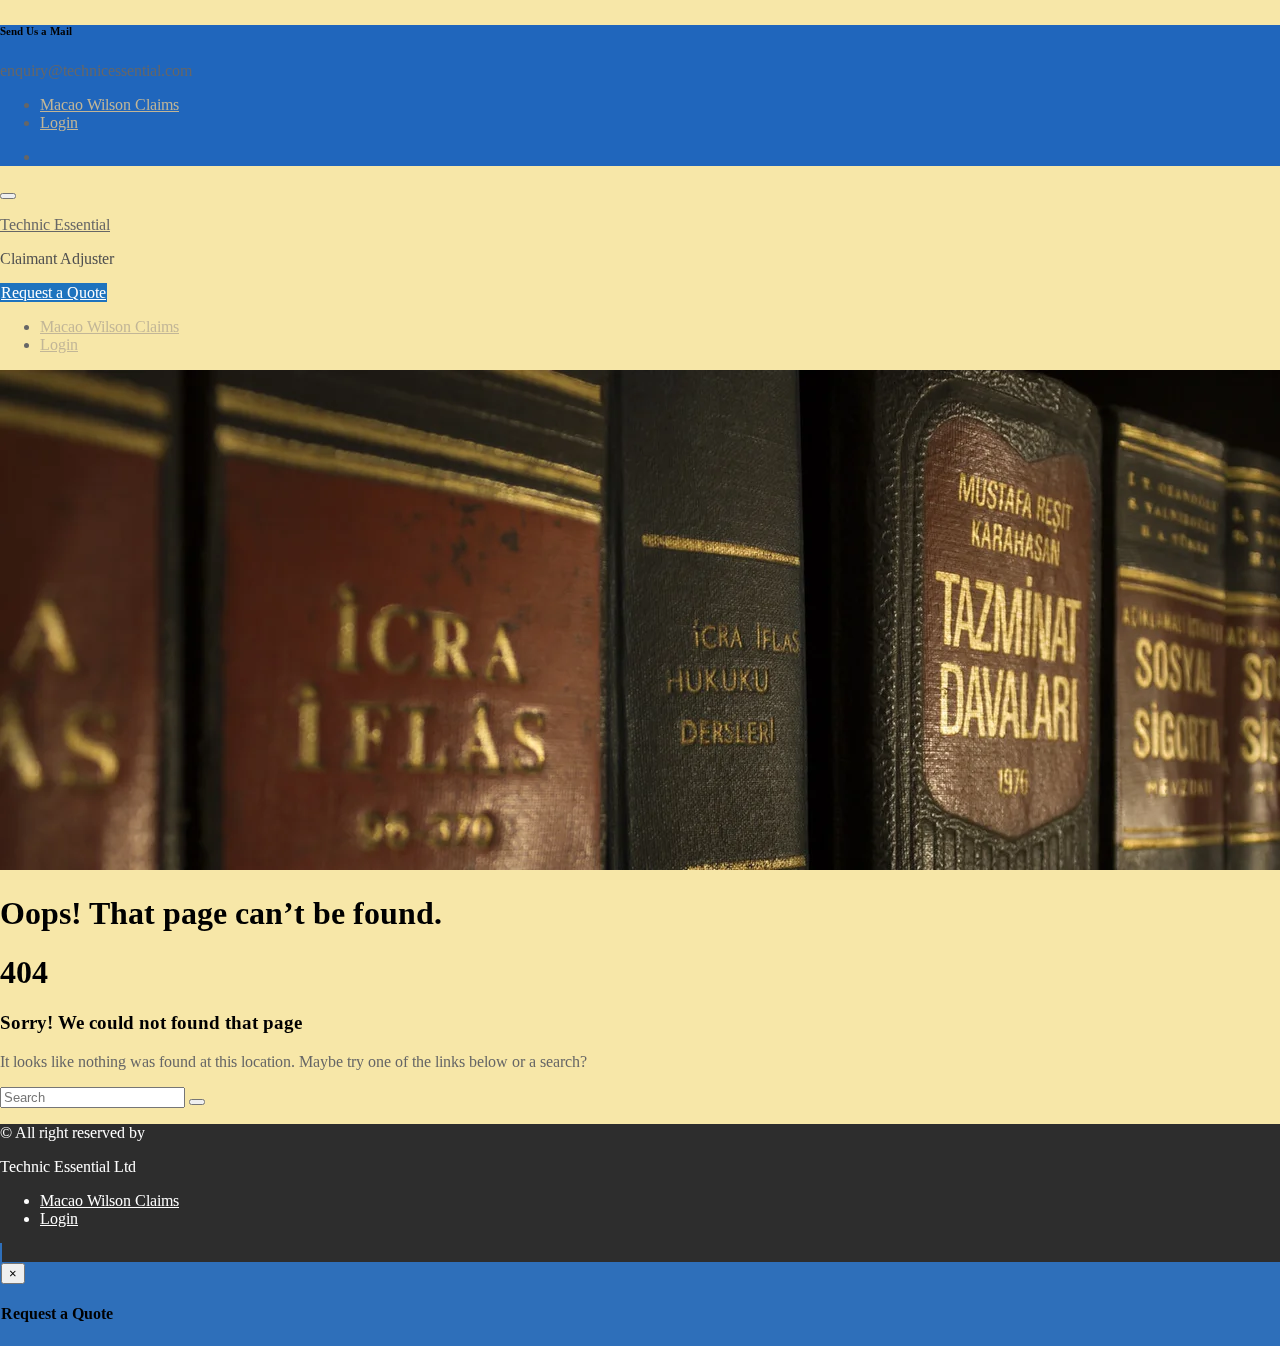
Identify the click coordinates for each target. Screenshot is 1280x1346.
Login (59, 122)
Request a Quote (53, 292)
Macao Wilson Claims (109, 104)
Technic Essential (55, 224)
